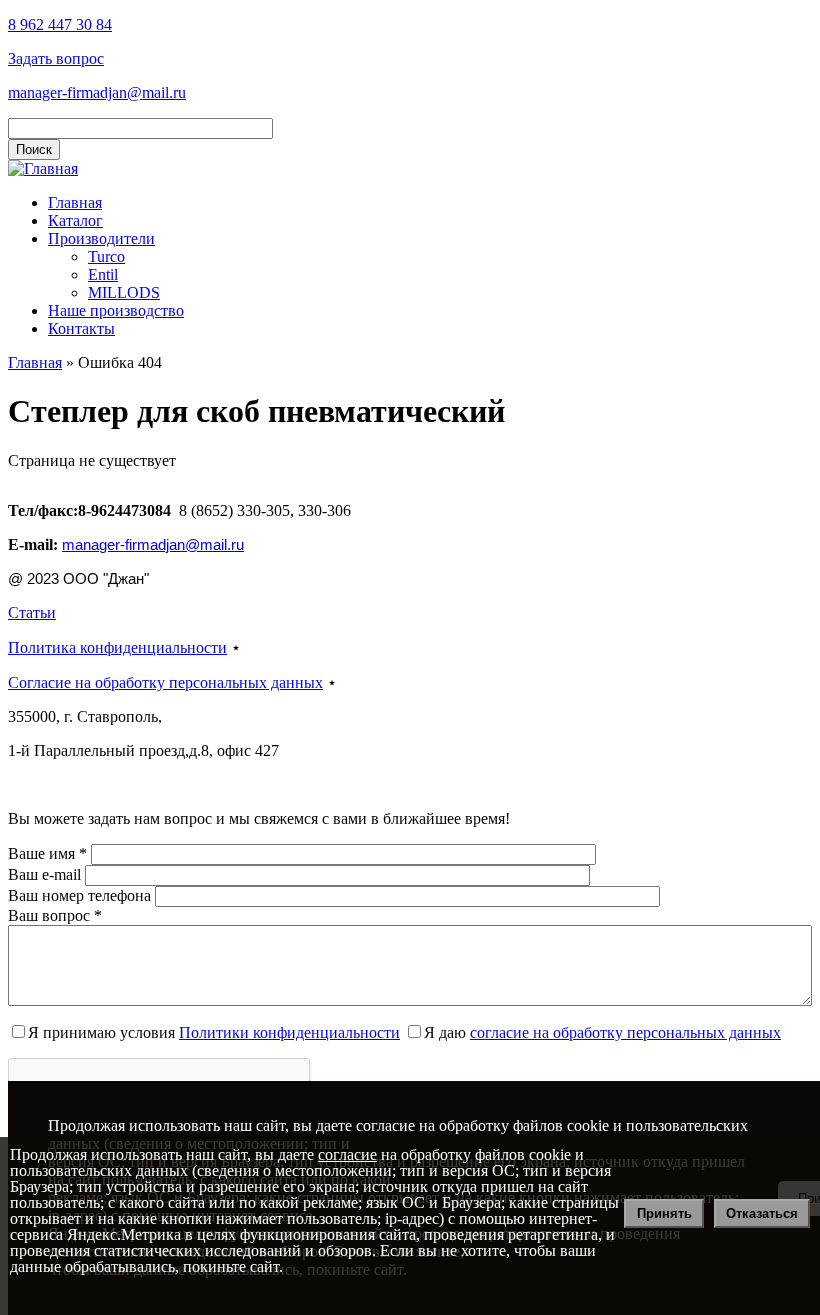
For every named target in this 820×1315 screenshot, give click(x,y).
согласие (347, 1154)
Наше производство (116, 310)
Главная (75, 202)
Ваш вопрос (55, 915)
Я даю (602, 1032)
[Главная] (43, 168)
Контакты (81, 328)
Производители (101, 238)
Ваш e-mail (46, 874)
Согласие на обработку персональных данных (165, 682)
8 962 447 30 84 (60, 24)
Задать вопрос (56, 58)
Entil (103, 274)
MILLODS (124, 292)
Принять (664, 1213)
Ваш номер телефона (81, 895)
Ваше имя (47, 853)
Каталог (75, 220)
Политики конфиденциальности (289, 1032)
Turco (106, 256)
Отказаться (762, 1213)
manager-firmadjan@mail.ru (97, 92)
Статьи (32, 612)
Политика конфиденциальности (117, 647)
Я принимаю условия (214, 1032)
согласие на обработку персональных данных (625, 1032)
